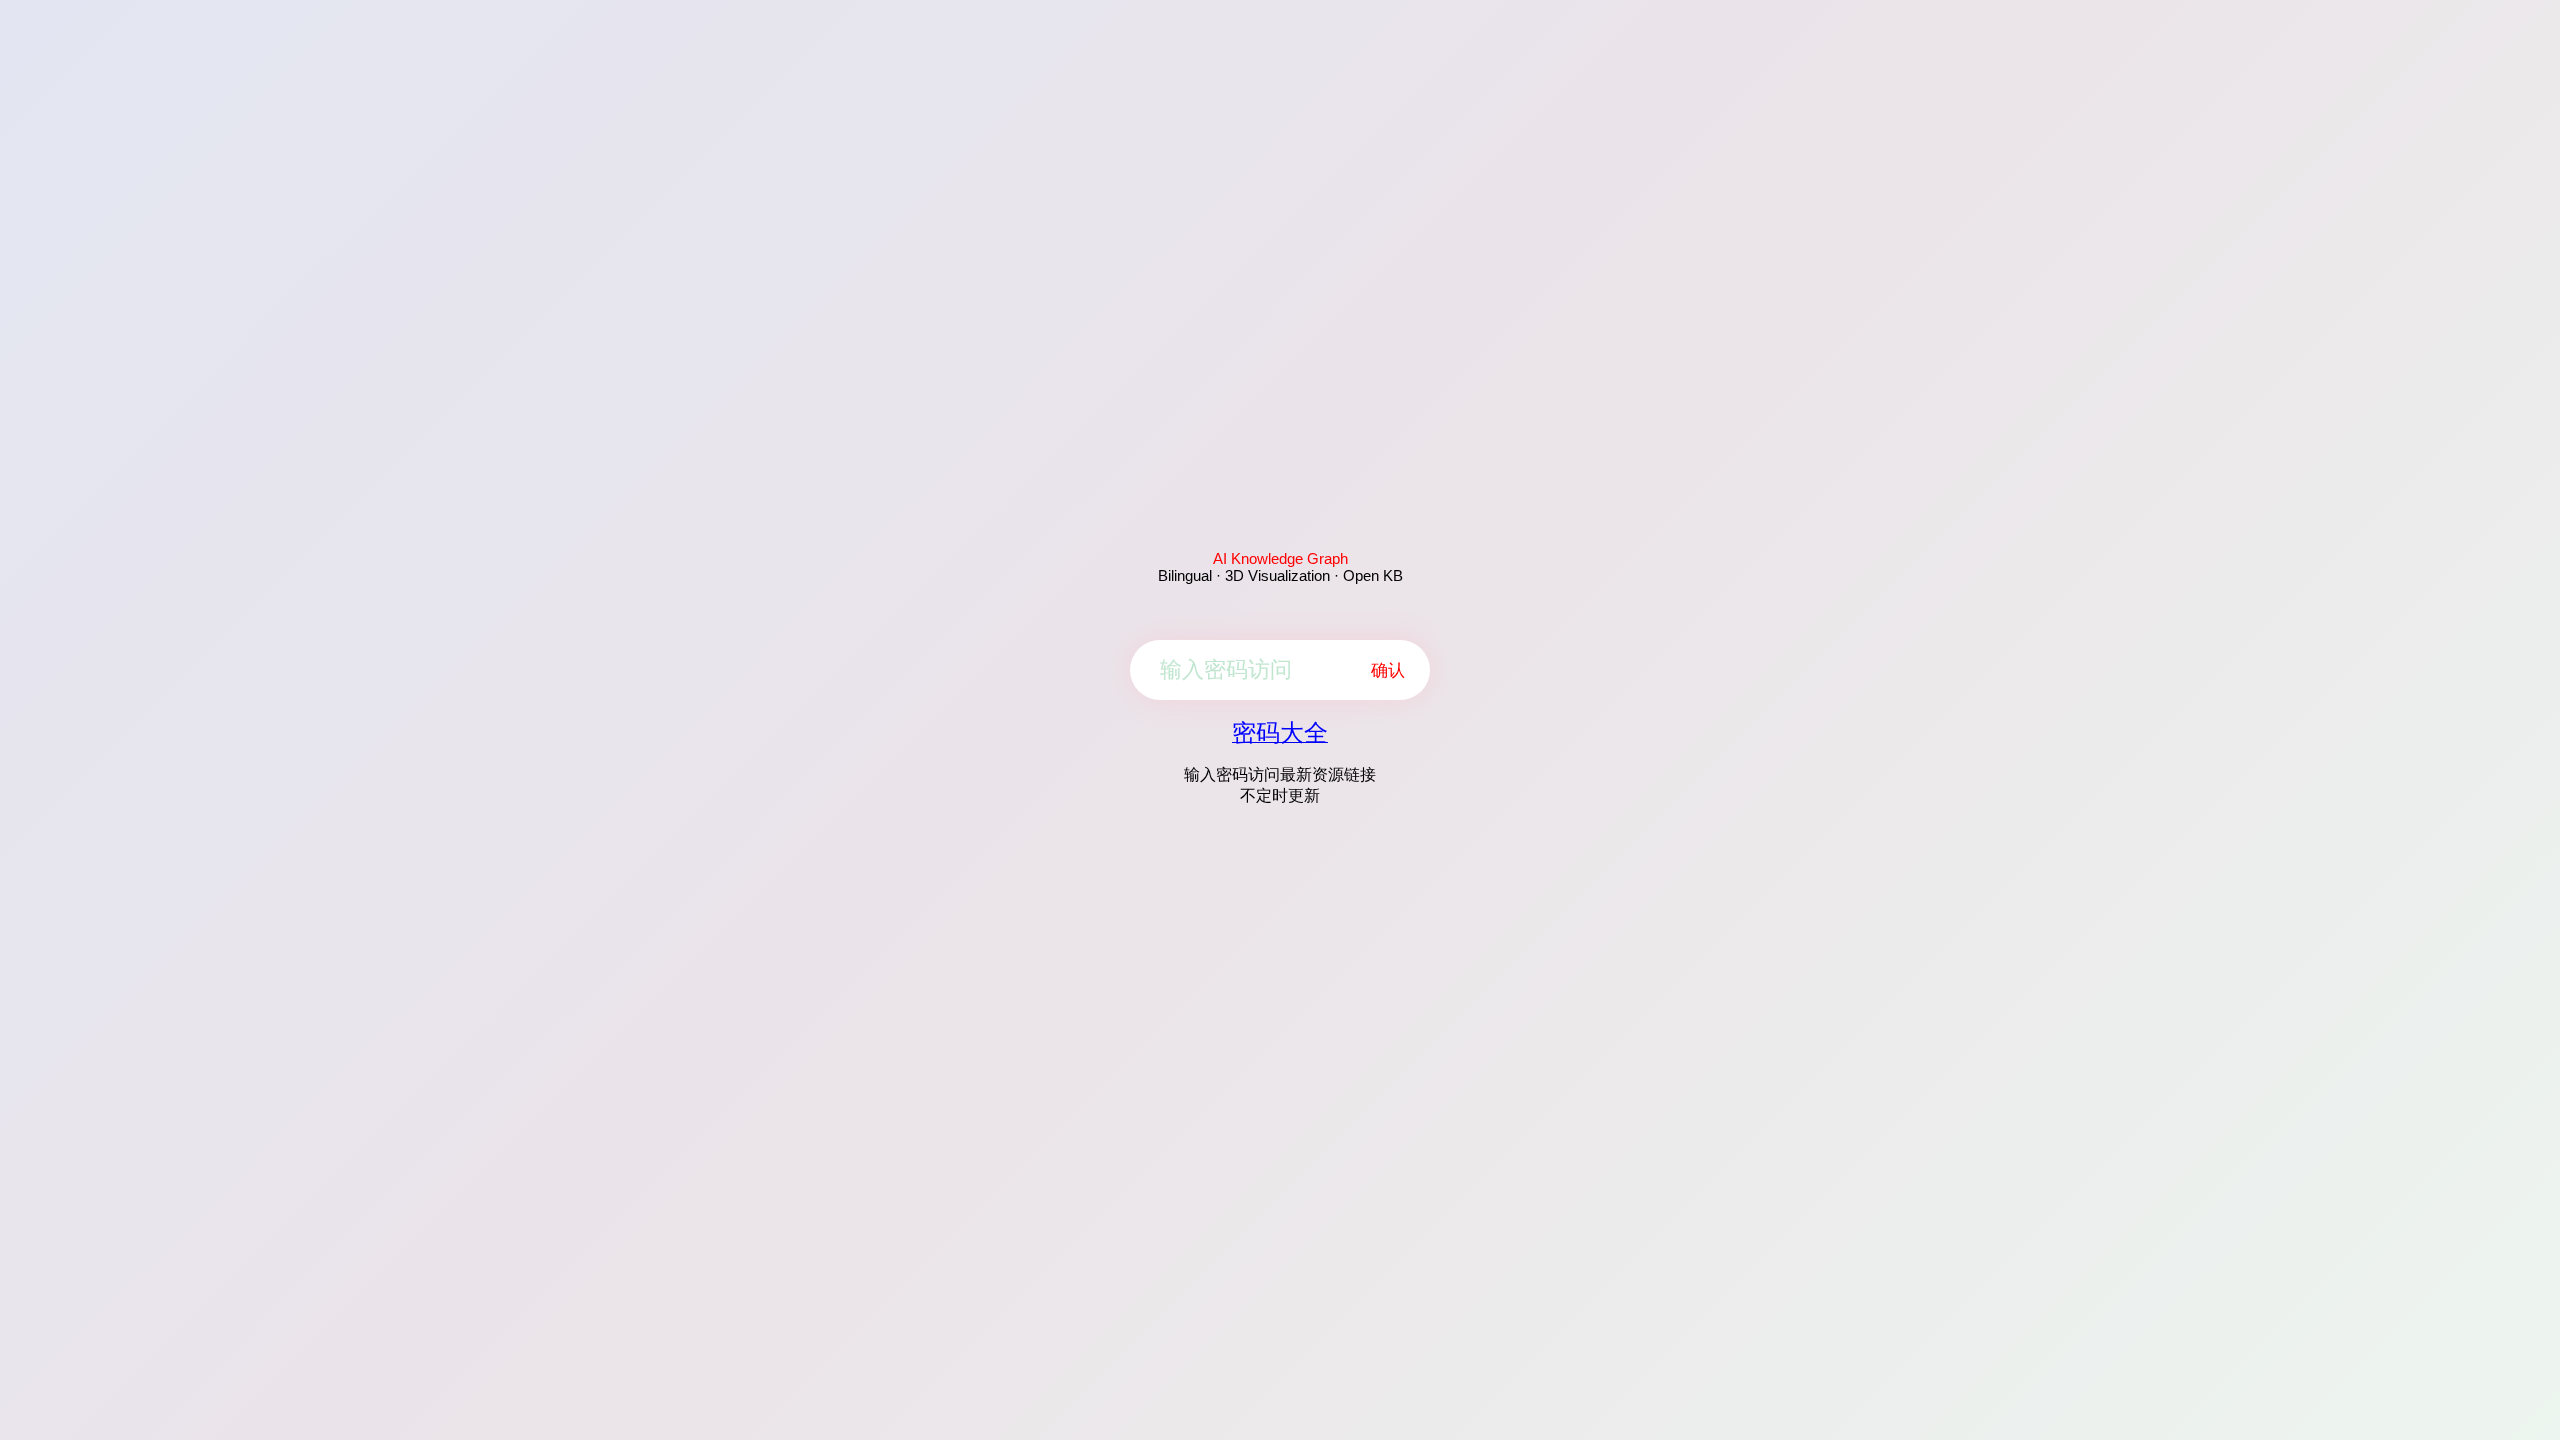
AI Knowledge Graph (1280, 558)
